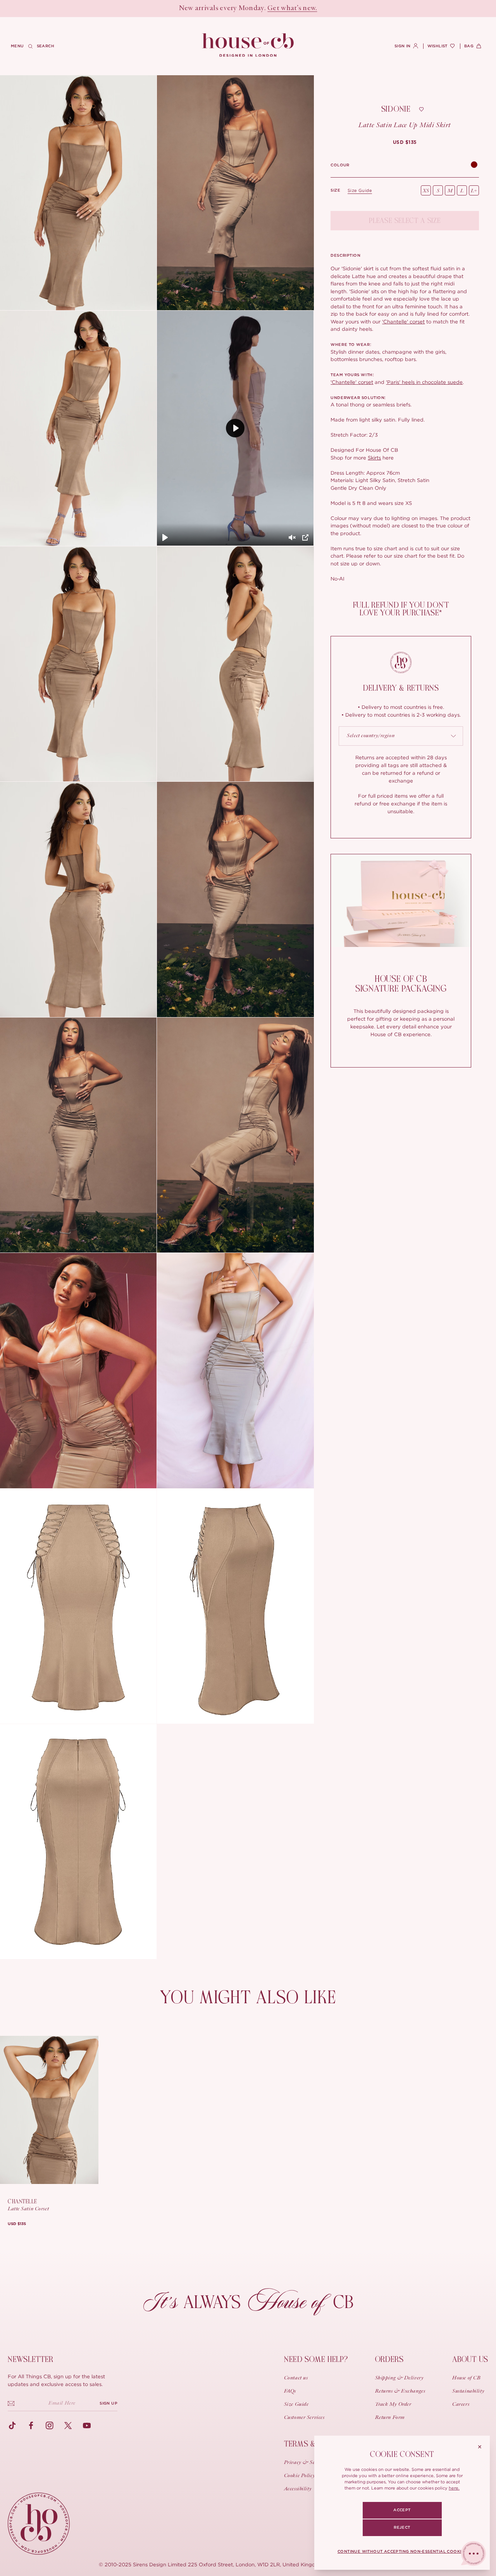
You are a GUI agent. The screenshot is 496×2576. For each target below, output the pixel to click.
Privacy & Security (306, 2463)
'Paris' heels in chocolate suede (424, 382)
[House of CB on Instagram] (50, 2426)
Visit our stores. (275, 9)
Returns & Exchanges (400, 2391)
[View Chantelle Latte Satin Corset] (49, 2110)
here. (454, 2488)
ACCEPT (402, 2510)
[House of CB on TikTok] (12, 2426)
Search (46, 46)
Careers (461, 2405)
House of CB (466, 2378)
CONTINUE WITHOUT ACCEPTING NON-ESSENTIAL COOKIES (402, 2552)
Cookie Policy (300, 2476)
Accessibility (298, 2489)
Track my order (393, 2405)
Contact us (296, 2378)
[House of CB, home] (248, 45)
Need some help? (316, 2359)
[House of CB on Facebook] (31, 2426)
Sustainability (468, 2391)
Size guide (360, 190)
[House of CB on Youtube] (87, 2426)
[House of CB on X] (68, 2426)
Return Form (390, 2418)
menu (17, 46)
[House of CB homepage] (39, 2524)
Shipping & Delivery (400, 2378)
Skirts (374, 458)
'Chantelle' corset (403, 321)
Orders (389, 2359)
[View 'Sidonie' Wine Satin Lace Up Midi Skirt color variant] (474, 165)
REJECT (402, 2528)
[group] (405, 142)
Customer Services (304, 2418)
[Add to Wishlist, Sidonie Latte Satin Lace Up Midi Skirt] (422, 109)
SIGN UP (108, 2403)
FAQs (290, 2391)
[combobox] (401, 736)
